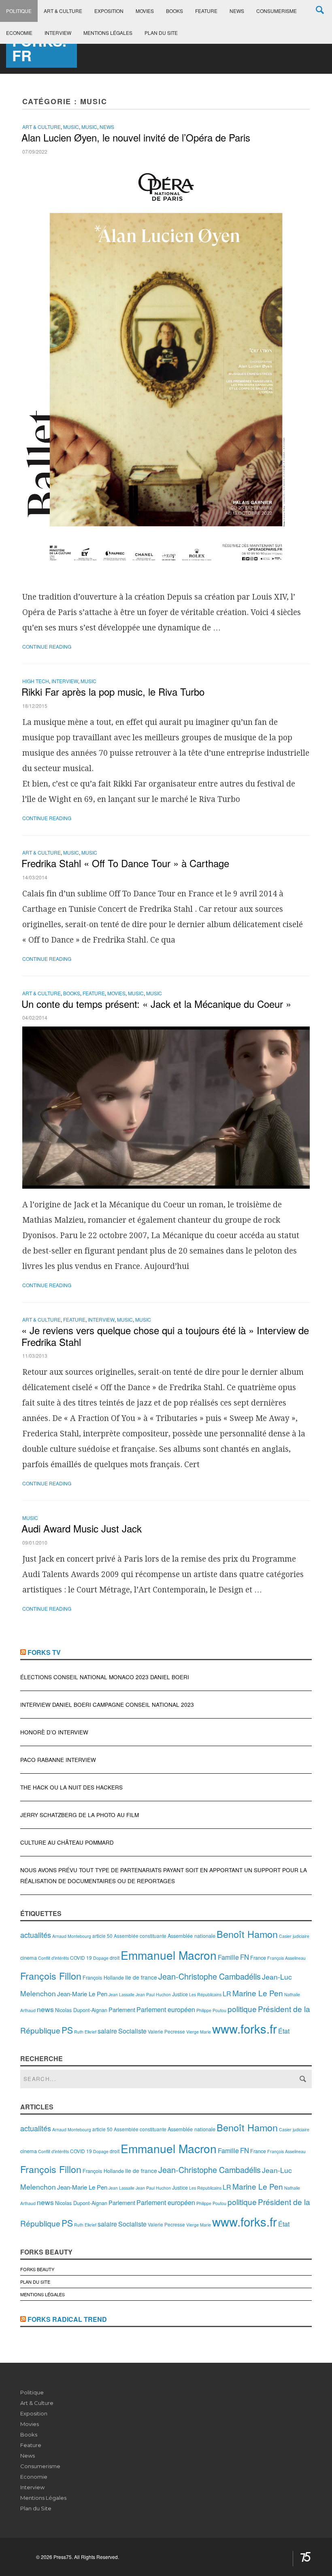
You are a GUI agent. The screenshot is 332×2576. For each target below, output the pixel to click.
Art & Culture (63, 11)
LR (227, 1994)
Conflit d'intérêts (53, 1958)
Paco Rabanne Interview (58, 1760)
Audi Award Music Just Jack (82, 1528)
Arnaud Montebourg (72, 1936)
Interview (58, 33)
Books (175, 11)
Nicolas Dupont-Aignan (81, 2010)
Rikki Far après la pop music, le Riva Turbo (113, 691)
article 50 (102, 1936)
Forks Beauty (37, 2269)
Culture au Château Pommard (67, 1842)
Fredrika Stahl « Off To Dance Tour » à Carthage (125, 863)
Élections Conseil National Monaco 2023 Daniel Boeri (105, 1677)
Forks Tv (44, 1652)
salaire (107, 2031)
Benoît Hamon (247, 1934)
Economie (19, 33)
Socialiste (132, 2031)
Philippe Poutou (211, 2010)
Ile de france (141, 1977)
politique (242, 2009)
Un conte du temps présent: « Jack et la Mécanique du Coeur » (156, 1004)
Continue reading (47, 646)
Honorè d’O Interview (54, 1732)
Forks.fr (39, 48)
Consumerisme (277, 11)
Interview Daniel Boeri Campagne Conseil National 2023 (107, 1705)
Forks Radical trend (67, 2319)
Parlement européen (166, 2009)
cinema (29, 1958)
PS (67, 2030)
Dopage (101, 1958)
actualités (36, 1935)
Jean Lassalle (121, 1994)
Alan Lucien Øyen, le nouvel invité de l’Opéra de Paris (137, 137)
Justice (180, 1994)
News (237, 11)
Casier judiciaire (294, 1936)
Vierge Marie (199, 2032)
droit (115, 1958)
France (258, 1958)
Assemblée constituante (140, 1936)
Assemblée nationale (192, 1936)
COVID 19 (81, 1958)
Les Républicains (205, 1994)
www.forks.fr (245, 2028)
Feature (206, 11)
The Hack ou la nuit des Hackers (71, 1787)
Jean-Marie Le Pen (82, 1994)
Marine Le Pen (258, 1993)
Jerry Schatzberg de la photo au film (80, 1815)
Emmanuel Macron (169, 1955)
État (284, 2031)
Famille (228, 1957)
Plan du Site (161, 33)
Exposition (109, 11)
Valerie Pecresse (166, 2031)
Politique (19, 11)
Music (71, 127)
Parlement (122, 2009)
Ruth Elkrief (85, 2032)
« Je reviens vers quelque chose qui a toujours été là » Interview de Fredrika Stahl (165, 1336)
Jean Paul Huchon (153, 1994)
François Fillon (51, 1976)
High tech (36, 681)
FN (245, 1957)
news (45, 2009)
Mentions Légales (108, 33)
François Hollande (103, 1977)
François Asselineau (286, 1958)
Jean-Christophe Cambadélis (210, 1976)
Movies (145, 11)
